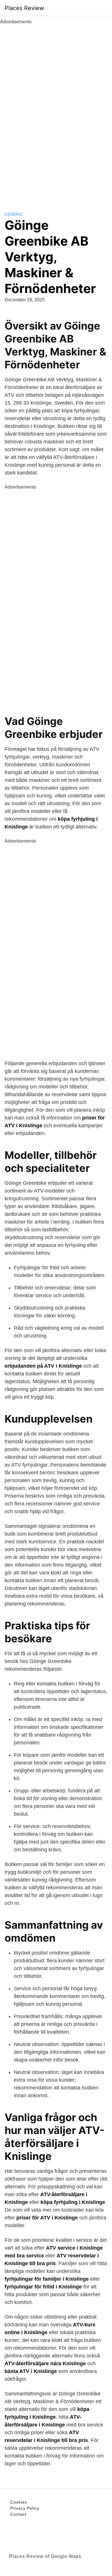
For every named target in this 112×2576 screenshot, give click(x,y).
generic (14, 214)
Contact (18, 2514)
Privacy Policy (25, 2508)
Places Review (24, 8)
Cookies (19, 2502)
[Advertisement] (56, 112)
